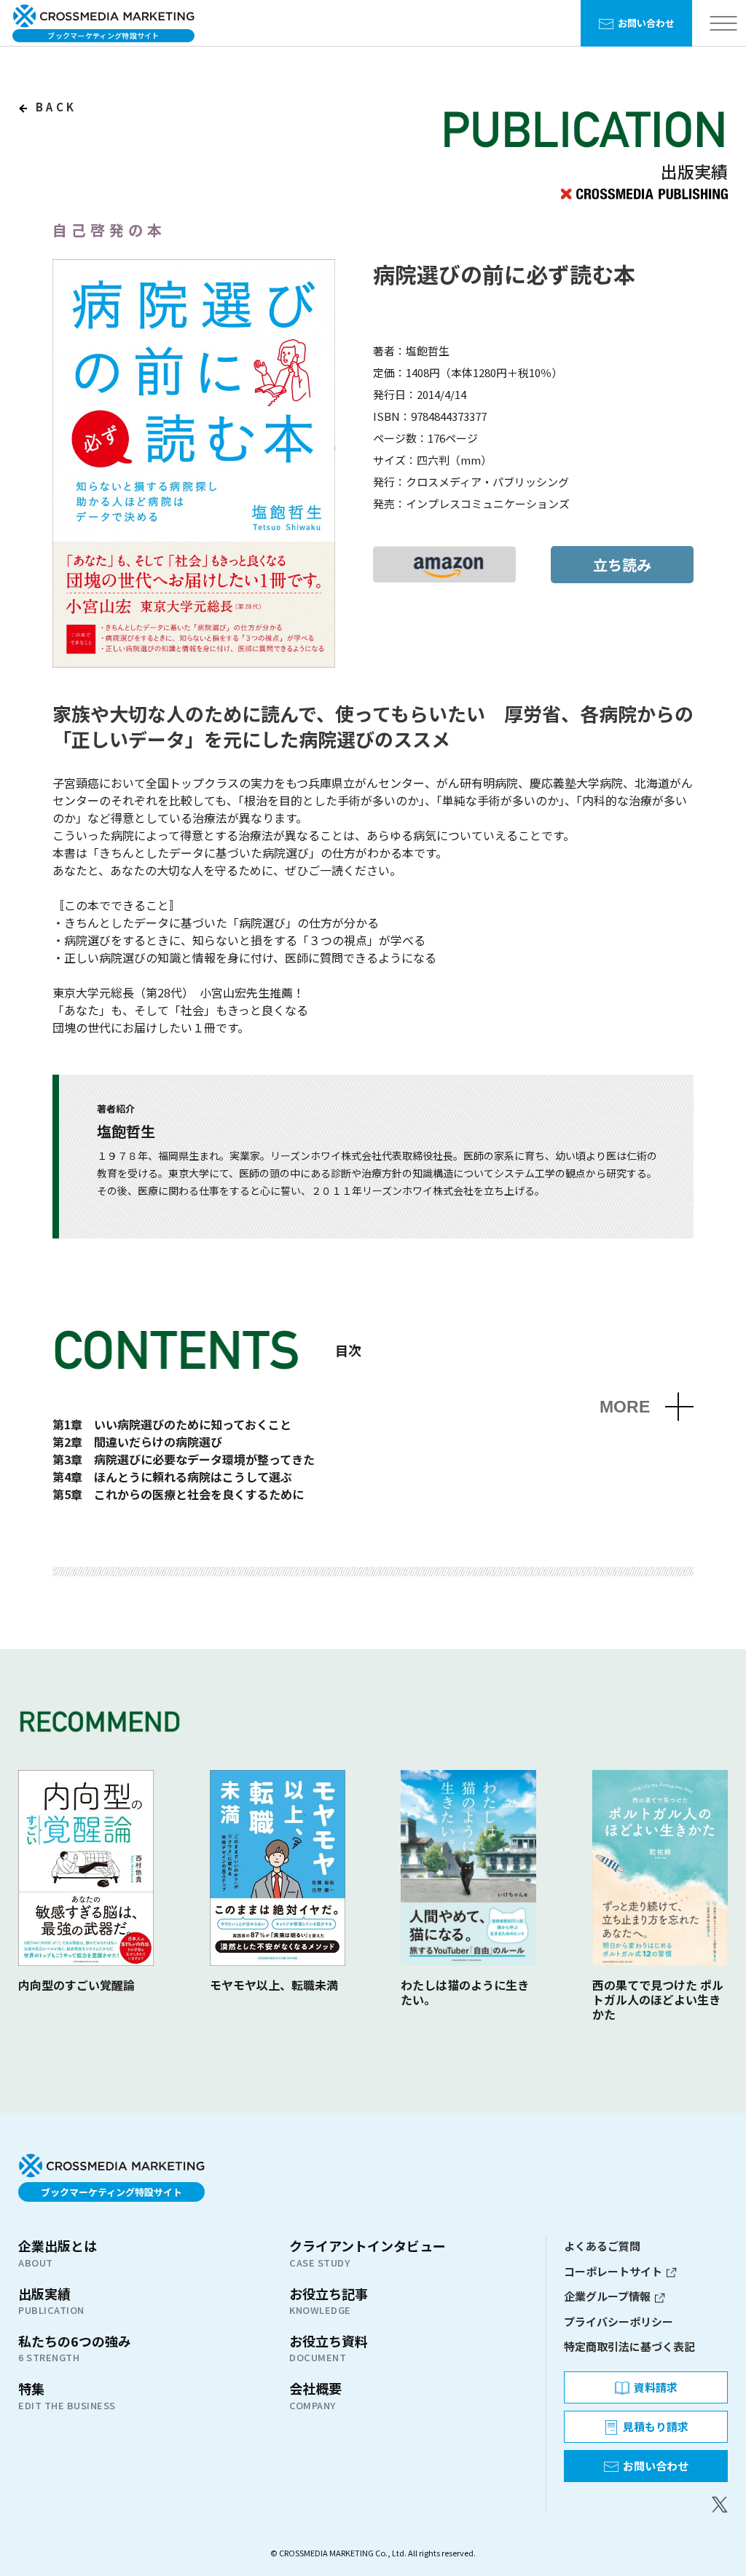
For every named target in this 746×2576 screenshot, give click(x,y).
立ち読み (622, 565)
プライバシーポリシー (619, 2322)
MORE (625, 1407)
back (54, 107)
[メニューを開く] (723, 24)
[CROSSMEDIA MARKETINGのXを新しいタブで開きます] (646, 2505)
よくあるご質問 (602, 2246)
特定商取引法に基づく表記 (629, 2346)
